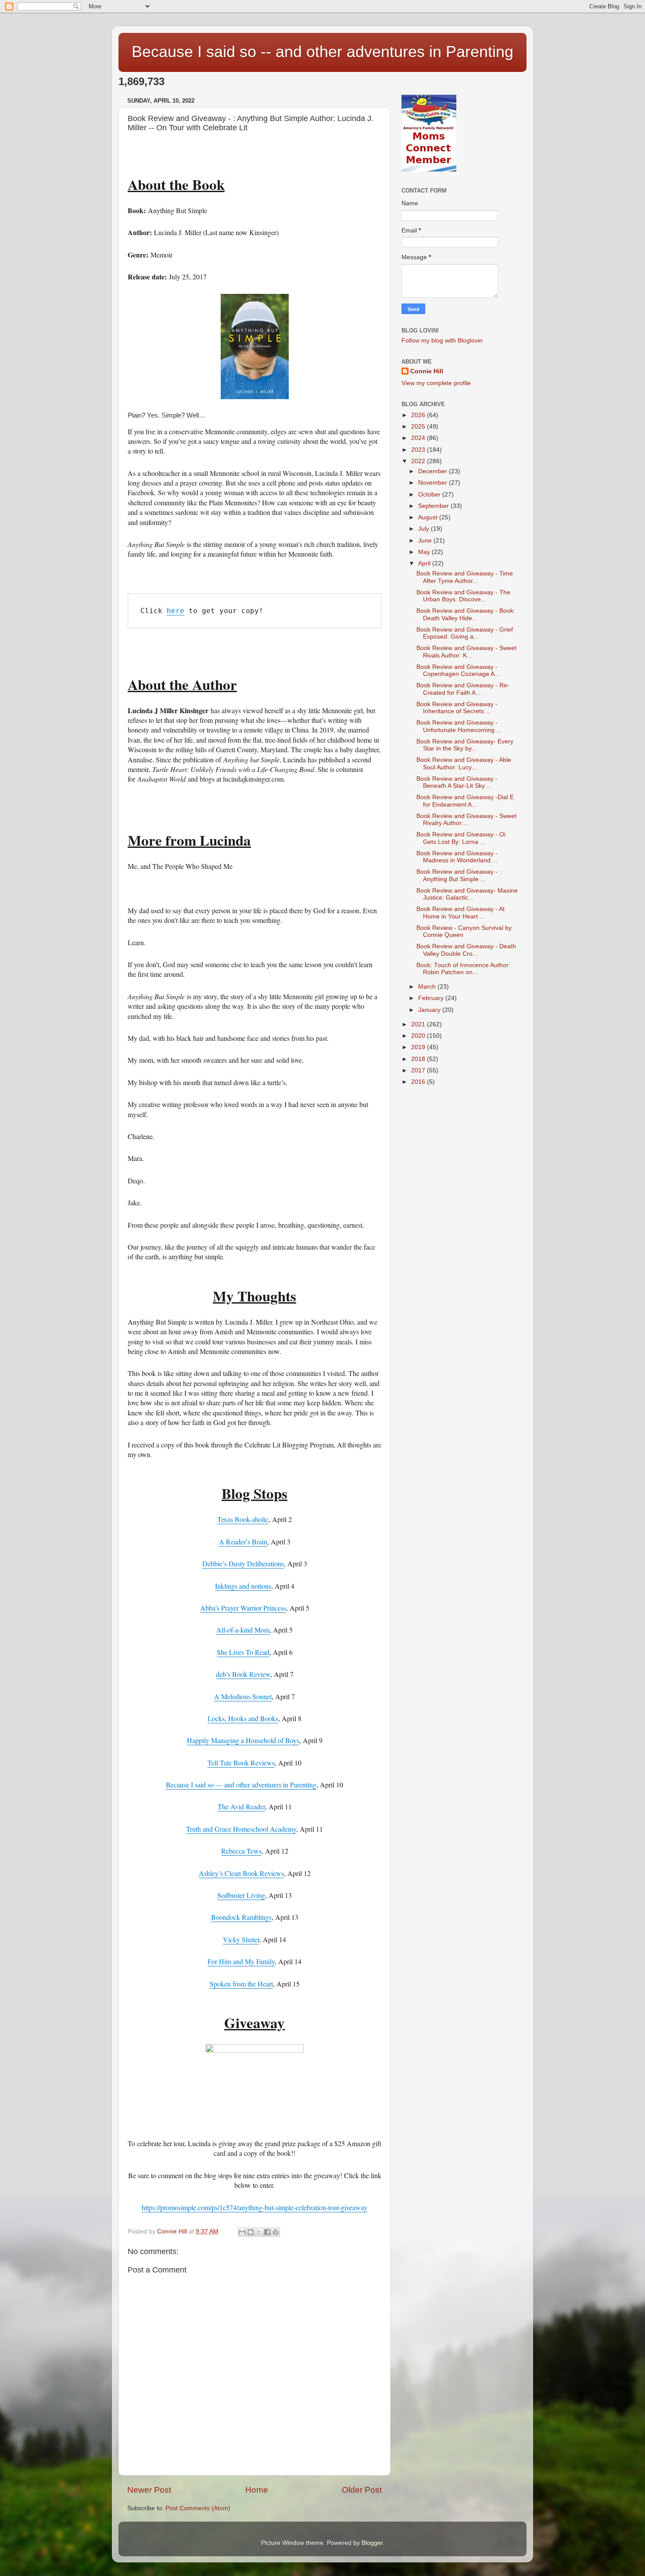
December (434, 471)
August (429, 517)
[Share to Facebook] (267, 2232)
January (430, 1010)
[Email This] (242, 2232)
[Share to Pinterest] (276, 2232)
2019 (419, 1047)
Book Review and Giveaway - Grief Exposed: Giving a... (465, 633)
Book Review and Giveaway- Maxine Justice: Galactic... (467, 894)
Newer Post (149, 2490)
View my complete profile (436, 383)
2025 (419, 427)
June (426, 541)
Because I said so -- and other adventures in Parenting (322, 52)
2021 (419, 1024)
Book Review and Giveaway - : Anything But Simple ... (459, 875)
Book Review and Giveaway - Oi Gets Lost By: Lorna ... (461, 838)
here (176, 611)
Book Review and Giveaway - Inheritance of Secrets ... (457, 708)
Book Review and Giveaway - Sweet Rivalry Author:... (466, 820)
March (428, 987)
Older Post (362, 2490)
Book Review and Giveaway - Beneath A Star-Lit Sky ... (457, 782)
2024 (419, 438)
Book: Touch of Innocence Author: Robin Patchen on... (463, 969)
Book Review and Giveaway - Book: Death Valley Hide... (466, 614)
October (430, 495)
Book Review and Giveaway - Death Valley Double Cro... (466, 950)
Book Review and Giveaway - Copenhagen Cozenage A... (458, 670)
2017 (419, 1070)
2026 (419, 415)
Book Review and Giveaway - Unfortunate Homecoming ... (459, 726)
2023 (419, 450)
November (434, 483)
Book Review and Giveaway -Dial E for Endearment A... (465, 801)
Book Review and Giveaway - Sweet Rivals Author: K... (466, 652)
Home (257, 2490)
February (432, 998)
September (434, 506)
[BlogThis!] (251, 2232)
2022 (419, 461)
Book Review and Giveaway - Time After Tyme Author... (465, 577)
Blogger (372, 2543)
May (425, 552)
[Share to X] (259, 2232)
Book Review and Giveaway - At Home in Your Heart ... (460, 913)
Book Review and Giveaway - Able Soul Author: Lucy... (464, 763)
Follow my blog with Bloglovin (442, 341)
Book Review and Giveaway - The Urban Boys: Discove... (463, 596)
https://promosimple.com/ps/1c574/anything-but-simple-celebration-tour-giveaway (254, 2207)
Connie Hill (427, 371)
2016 (419, 1082)
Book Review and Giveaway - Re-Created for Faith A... (463, 689)
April (425, 563)
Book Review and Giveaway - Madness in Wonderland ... (457, 857)
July (425, 529)
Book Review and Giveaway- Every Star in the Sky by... (465, 745)
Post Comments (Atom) (198, 2508)
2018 (419, 1059)
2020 (419, 1036)
